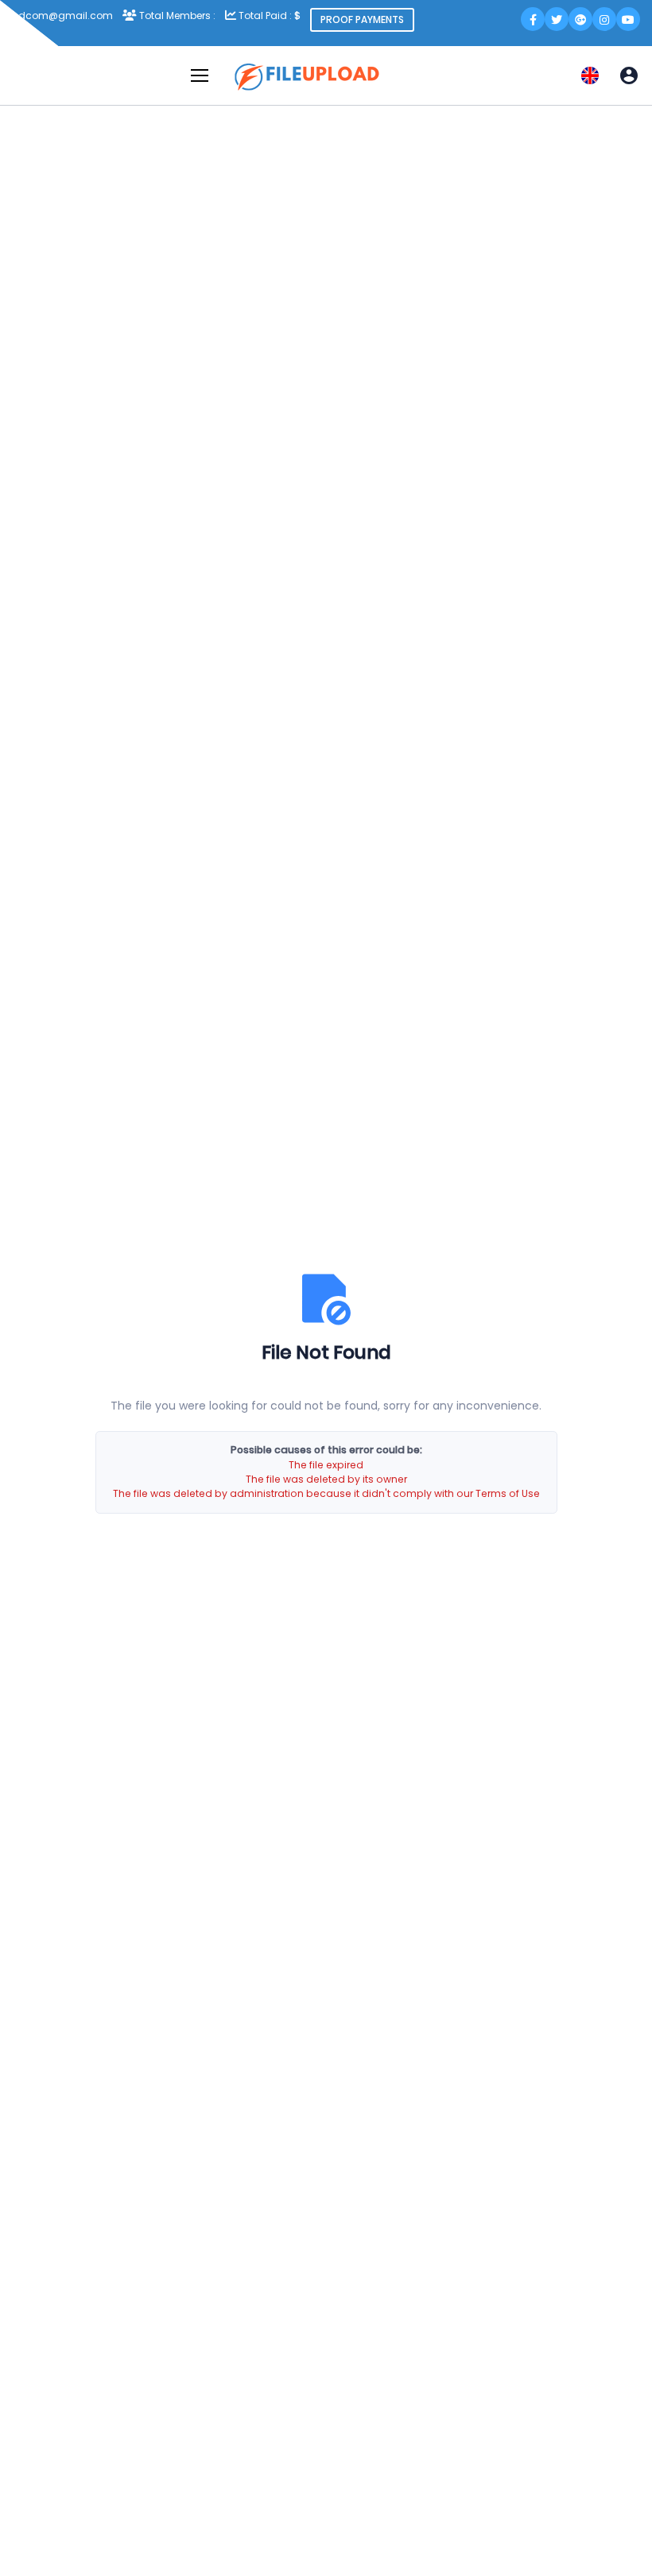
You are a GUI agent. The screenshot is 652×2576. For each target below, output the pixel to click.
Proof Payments (362, 19)
